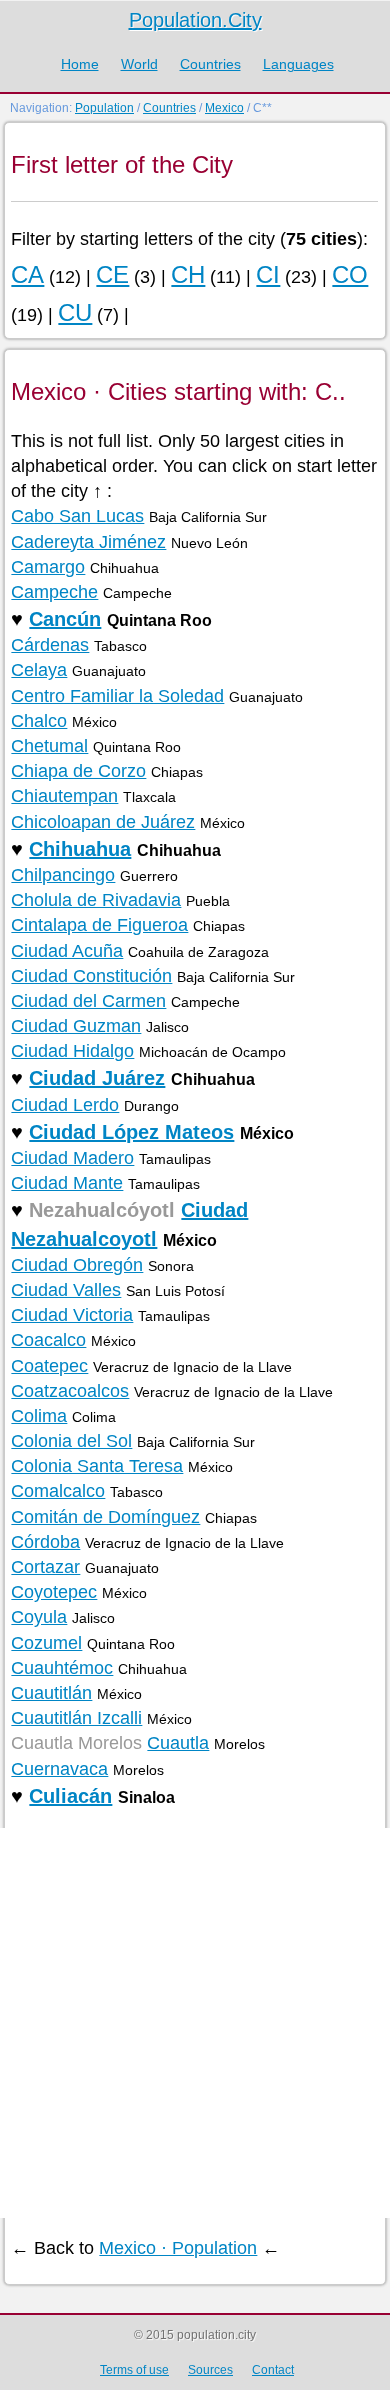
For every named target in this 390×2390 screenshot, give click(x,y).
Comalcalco (58, 1491)
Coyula (39, 1617)
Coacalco (48, 1340)
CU (75, 312)
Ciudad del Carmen (88, 1001)
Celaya (39, 670)
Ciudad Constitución (91, 976)
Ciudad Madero (72, 1158)
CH (188, 274)
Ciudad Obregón (77, 1265)
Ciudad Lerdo (65, 1105)
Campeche (54, 592)
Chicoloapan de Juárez (103, 822)
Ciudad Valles (66, 1290)
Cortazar (45, 1567)
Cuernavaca (59, 1769)
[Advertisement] (195, 2023)
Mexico (224, 108)
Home (80, 64)
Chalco (39, 721)
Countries (210, 64)
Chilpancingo (63, 875)
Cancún (65, 619)
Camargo (48, 567)
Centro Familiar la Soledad (117, 696)
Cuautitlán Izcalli (76, 1718)
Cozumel (46, 1643)
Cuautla (178, 1743)
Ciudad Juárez (97, 1078)
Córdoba (45, 1542)
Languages (298, 64)
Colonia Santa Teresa (97, 1466)
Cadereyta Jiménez (88, 542)
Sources (210, 2370)
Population (104, 108)
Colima (39, 1416)
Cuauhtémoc (62, 1668)
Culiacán (70, 1796)
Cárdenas (50, 645)
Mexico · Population (178, 2248)
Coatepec (49, 1366)
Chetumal (49, 746)
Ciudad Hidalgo (72, 1051)
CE (112, 274)
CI (268, 274)
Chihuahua (80, 849)
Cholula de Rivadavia (96, 900)
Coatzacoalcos (70, 1391)
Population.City (195, 20)
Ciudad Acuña (67, 951)
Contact (273, 2370)
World (139, 64)
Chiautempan (64, 796)
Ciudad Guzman (76, 1026)
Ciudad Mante (67, 1183)
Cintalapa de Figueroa (99, 925)
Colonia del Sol (71, 1441)
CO (350, 274)
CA (27, 274)
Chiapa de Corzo (78, 771)
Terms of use (134, 2370)
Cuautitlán (51, 1693)
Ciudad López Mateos (131, 1132)
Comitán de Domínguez (105, 1517)
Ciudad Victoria (72, 1315)
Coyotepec (54, 1592)
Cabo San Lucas (77, 516)
